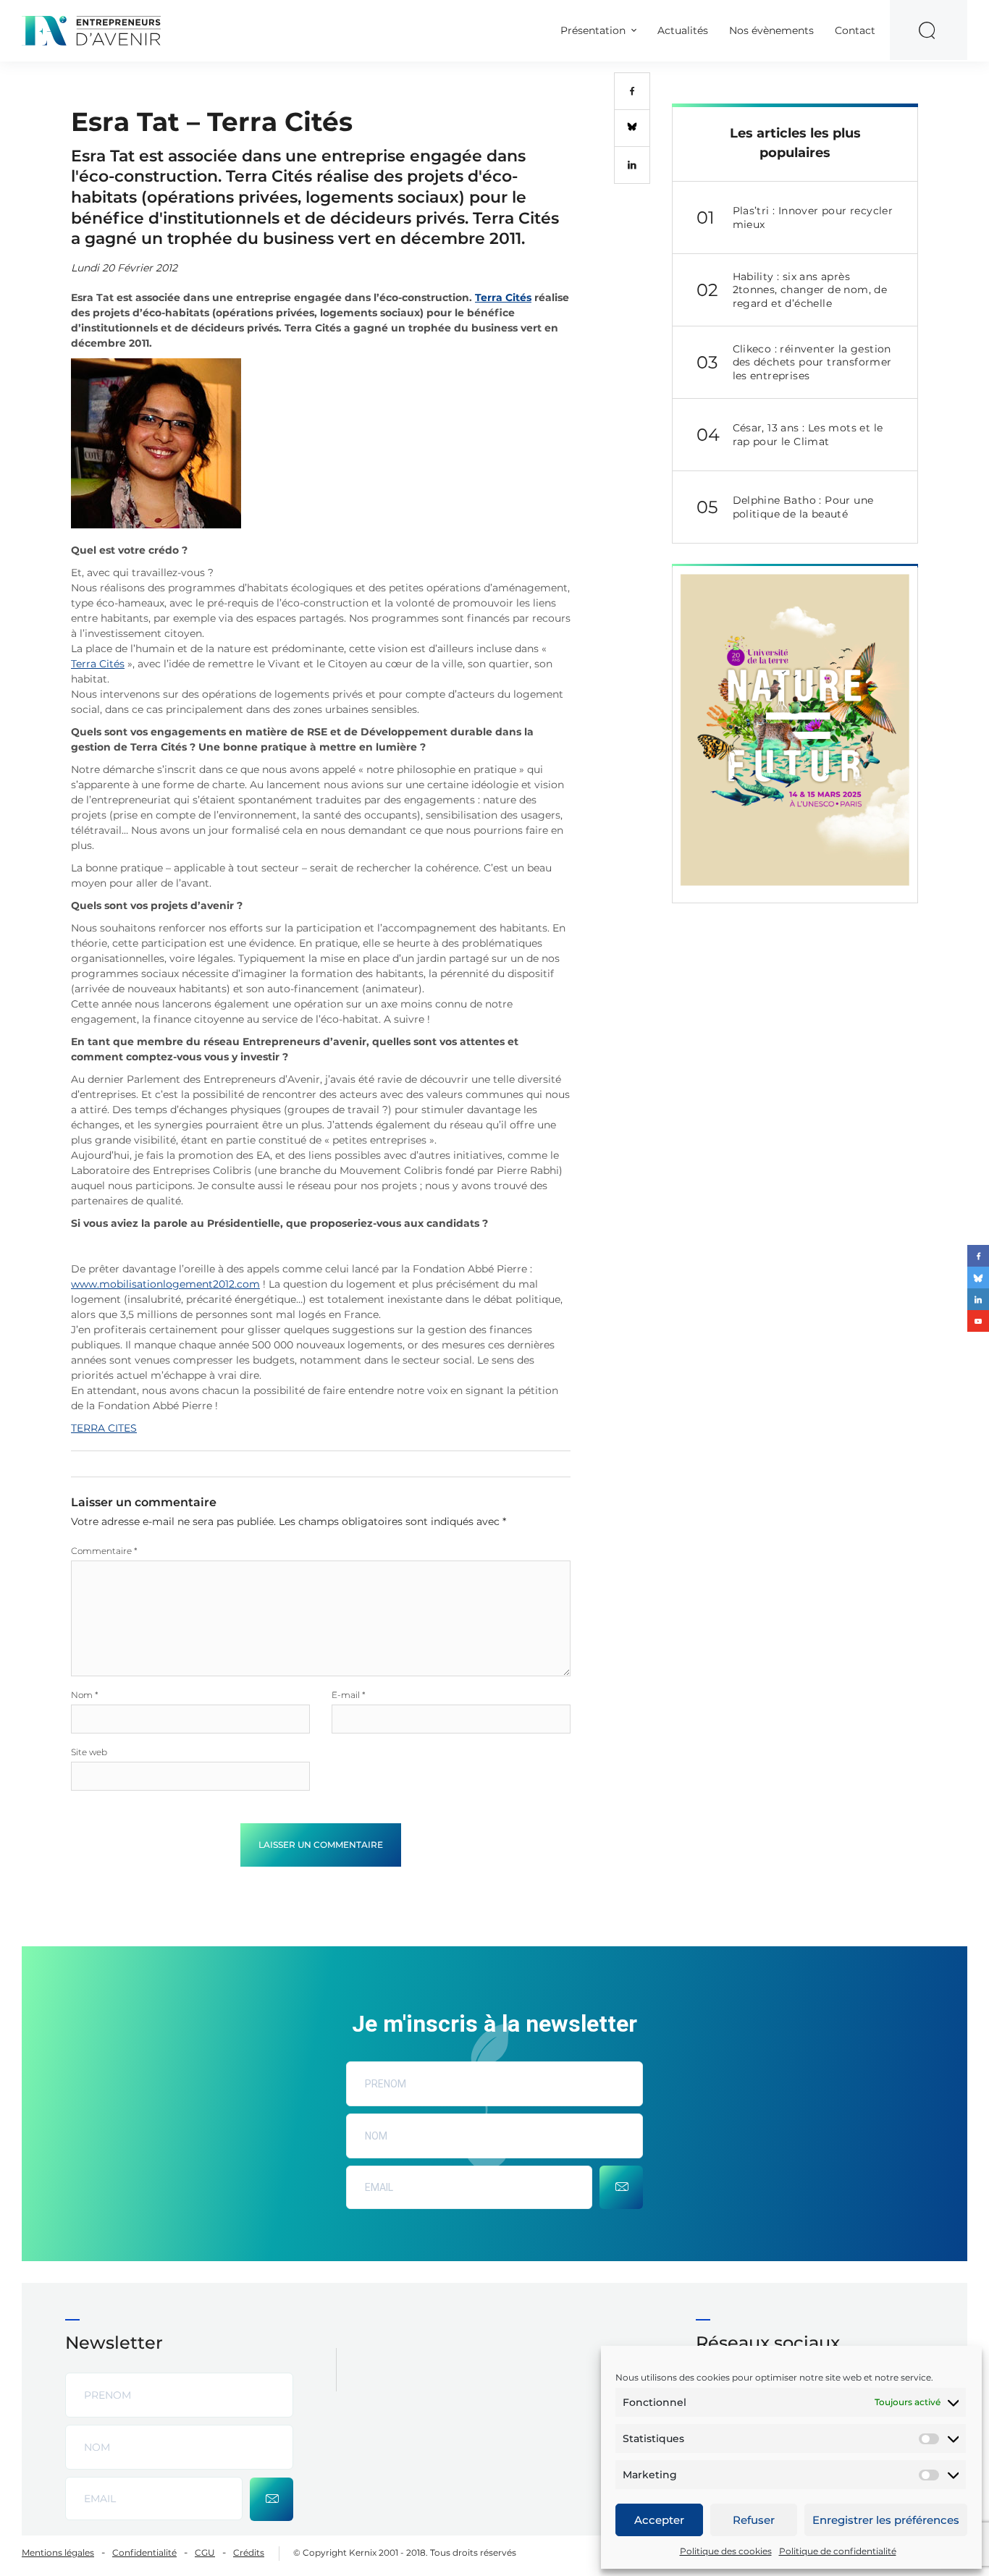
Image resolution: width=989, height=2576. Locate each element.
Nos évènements (771, 30)
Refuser (754, 2520)
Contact (855, 30)
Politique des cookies (726, 2551)
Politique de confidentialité (838, 2551)
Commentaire (104, 1551)
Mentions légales (58, 2552)
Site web (89, 1752)
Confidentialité (144, 2552)
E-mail (349, 1695)
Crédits (249, 2552)
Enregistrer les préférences (886, 2520)
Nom (85, 1695)
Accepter (659, 2520)
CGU (205, 2552)
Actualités (683, 30)
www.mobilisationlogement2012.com (165, 1284)
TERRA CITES (104, 1428)
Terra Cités (503, 297)
